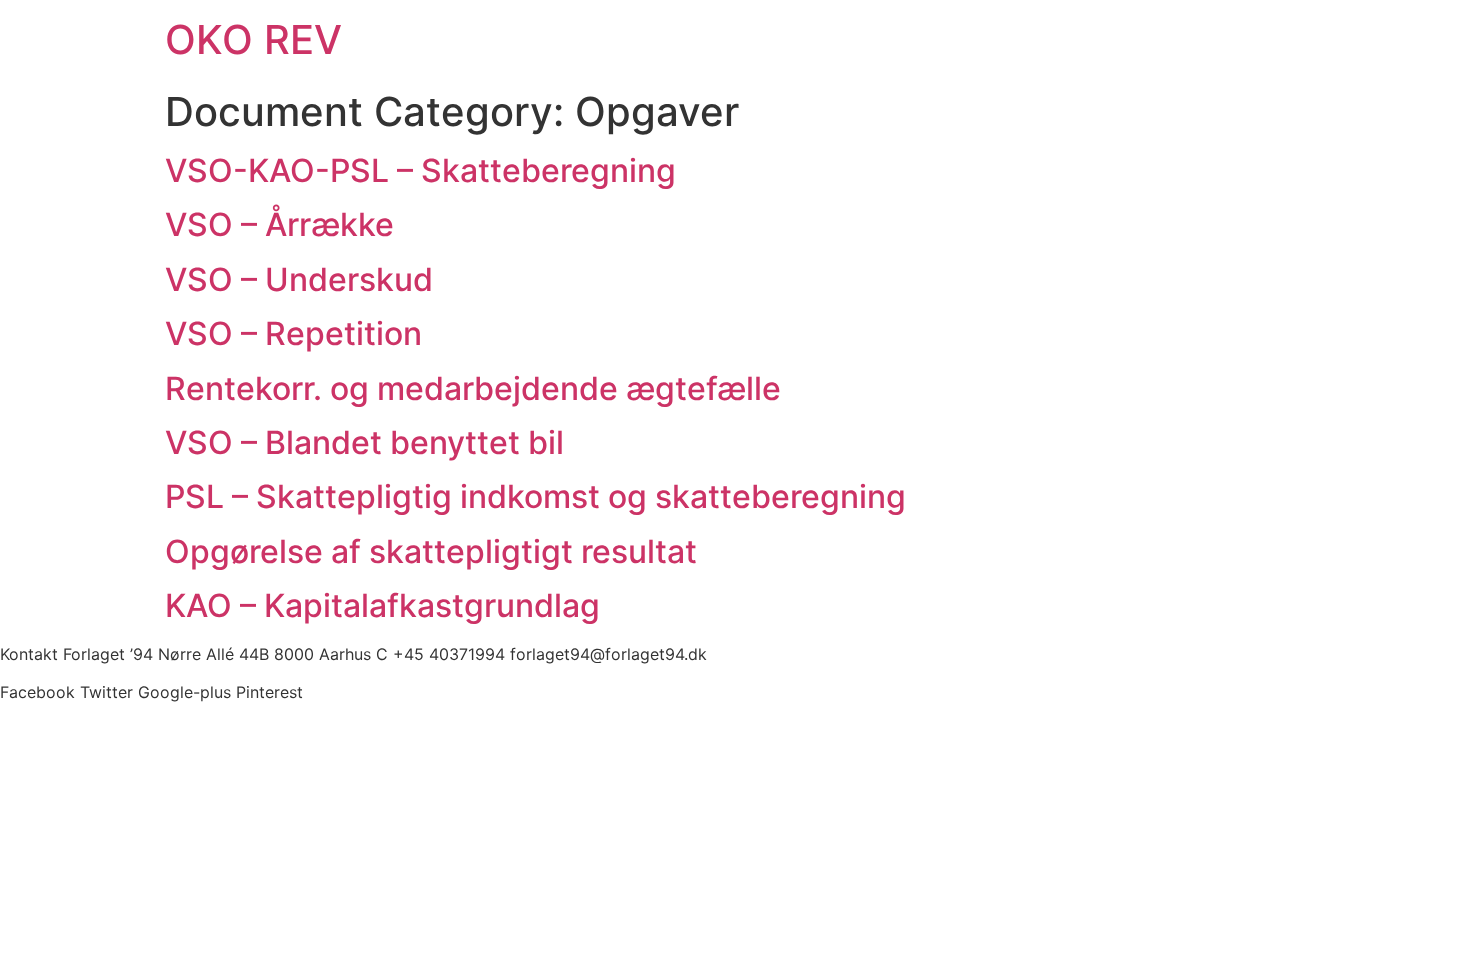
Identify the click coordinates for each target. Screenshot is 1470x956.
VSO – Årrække (279, 224)
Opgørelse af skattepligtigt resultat (431, 551)
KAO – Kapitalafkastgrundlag (382, 605)
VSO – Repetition (293, 333)
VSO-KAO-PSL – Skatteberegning (420, 170)
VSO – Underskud (299, 279)
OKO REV (253, 39)
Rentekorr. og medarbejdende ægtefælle (473, 388)
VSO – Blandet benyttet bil (364, 442)
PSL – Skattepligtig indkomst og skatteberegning (535, 496)
